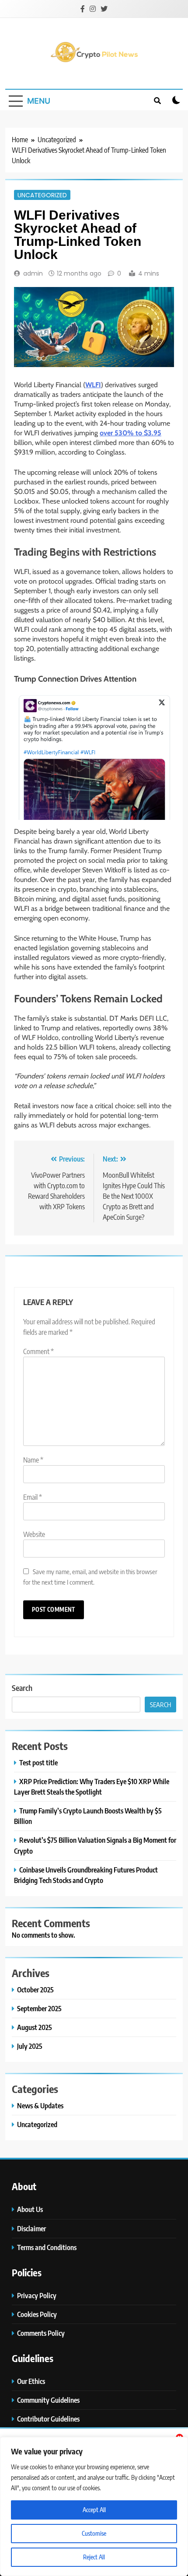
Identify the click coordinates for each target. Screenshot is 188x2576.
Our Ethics (31, 2381)
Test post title (38, 1762)
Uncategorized (42, 195)
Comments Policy (41, 2333)
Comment (38, 1351)
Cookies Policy (37, 2314)
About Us (30, 2209)
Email (33, 1497)
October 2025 (35, 1990)
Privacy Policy (37, 2295)
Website (34, 1534)
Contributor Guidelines (48, 2419)
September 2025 (39, 2008)
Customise (94, 2533)
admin (33, 273)
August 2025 (35, 2027)
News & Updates (40, 2105)
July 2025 (30, 2046)
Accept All (94, 2510)
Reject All (94, 2557)
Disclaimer (31, 2228)
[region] (94, 2506)
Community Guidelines (48, 2400)
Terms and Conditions (47, 2247)
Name (33, 1460)
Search (22, 1688)
